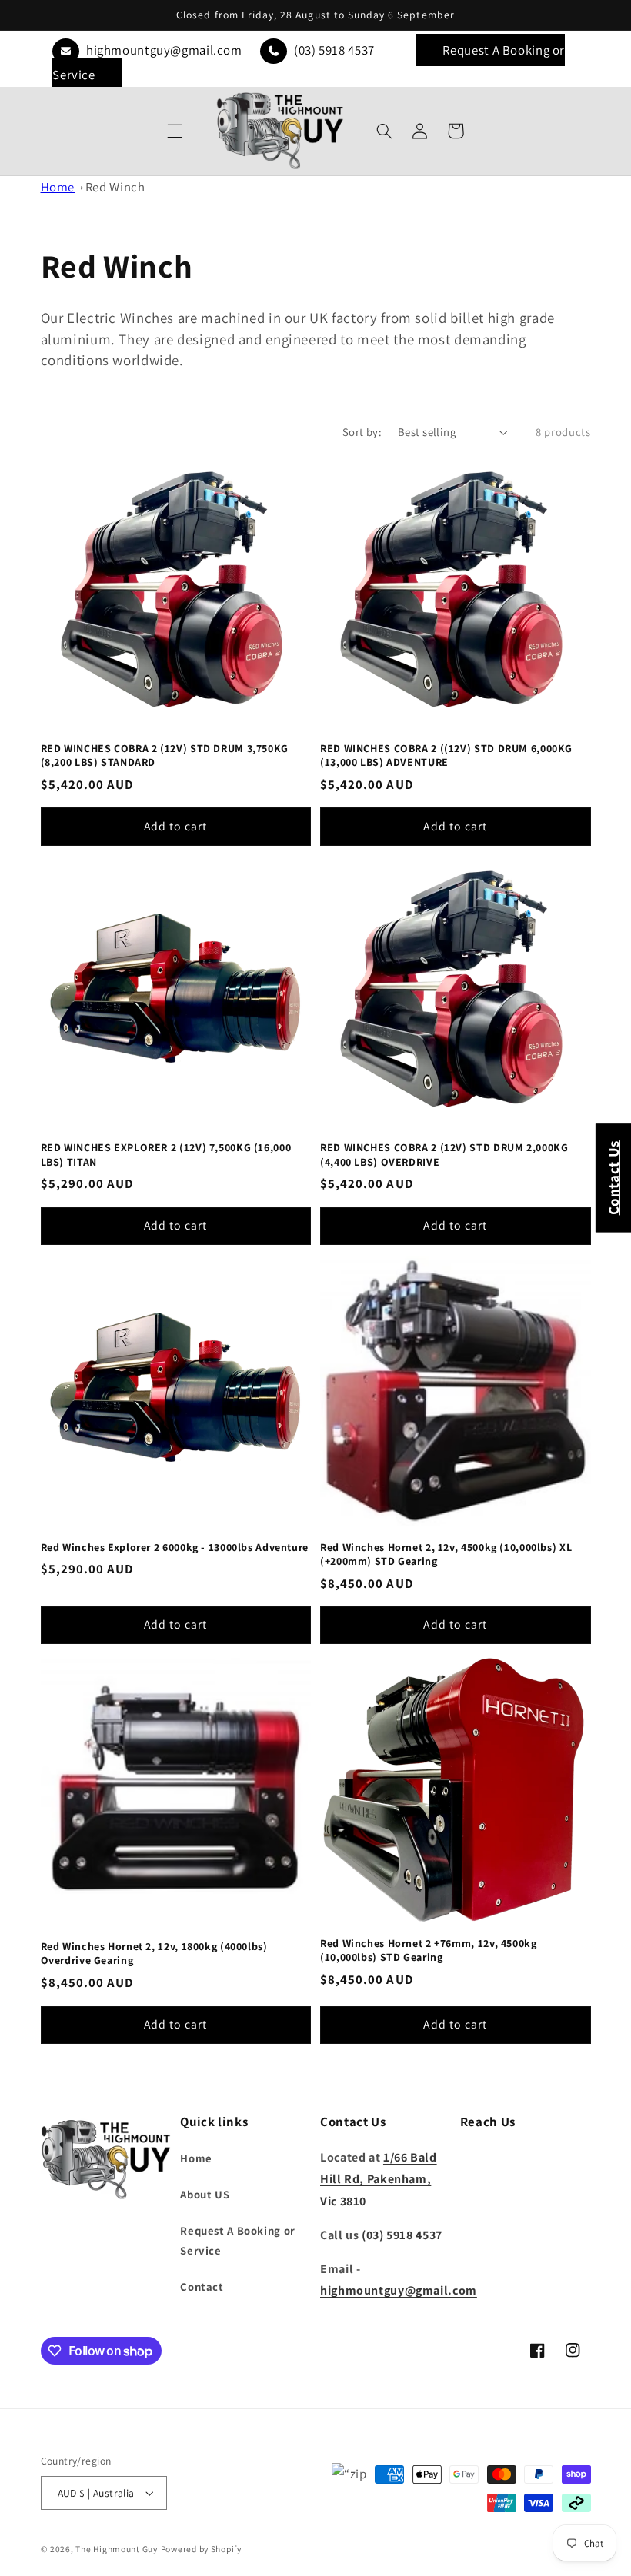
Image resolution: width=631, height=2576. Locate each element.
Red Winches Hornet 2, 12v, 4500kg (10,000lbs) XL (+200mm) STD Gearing (446, 1554)
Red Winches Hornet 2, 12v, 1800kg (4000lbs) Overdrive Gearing (154, 1953)
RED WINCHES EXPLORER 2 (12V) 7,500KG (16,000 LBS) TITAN (166, 1154)
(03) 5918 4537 (332, 50)
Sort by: (362, 432)
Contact (202, 2286)
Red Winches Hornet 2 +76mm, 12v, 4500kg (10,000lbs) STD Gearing (429, 1950)
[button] (175, 131)
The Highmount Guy (117, 2549)
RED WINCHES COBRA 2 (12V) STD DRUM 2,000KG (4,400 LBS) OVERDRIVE (444, 1154)
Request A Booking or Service (238, 2240)
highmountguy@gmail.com (163, 50)
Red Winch (115, 187)
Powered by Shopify (201, 2549)
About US (205, 2194)
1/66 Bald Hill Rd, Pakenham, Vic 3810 (379, 2179)
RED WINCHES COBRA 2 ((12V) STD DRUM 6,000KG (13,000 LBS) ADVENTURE (446, 755)
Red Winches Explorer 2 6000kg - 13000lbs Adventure (175, 1547)
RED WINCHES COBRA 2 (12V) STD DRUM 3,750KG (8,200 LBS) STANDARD (165, 755)
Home (58, 187)
